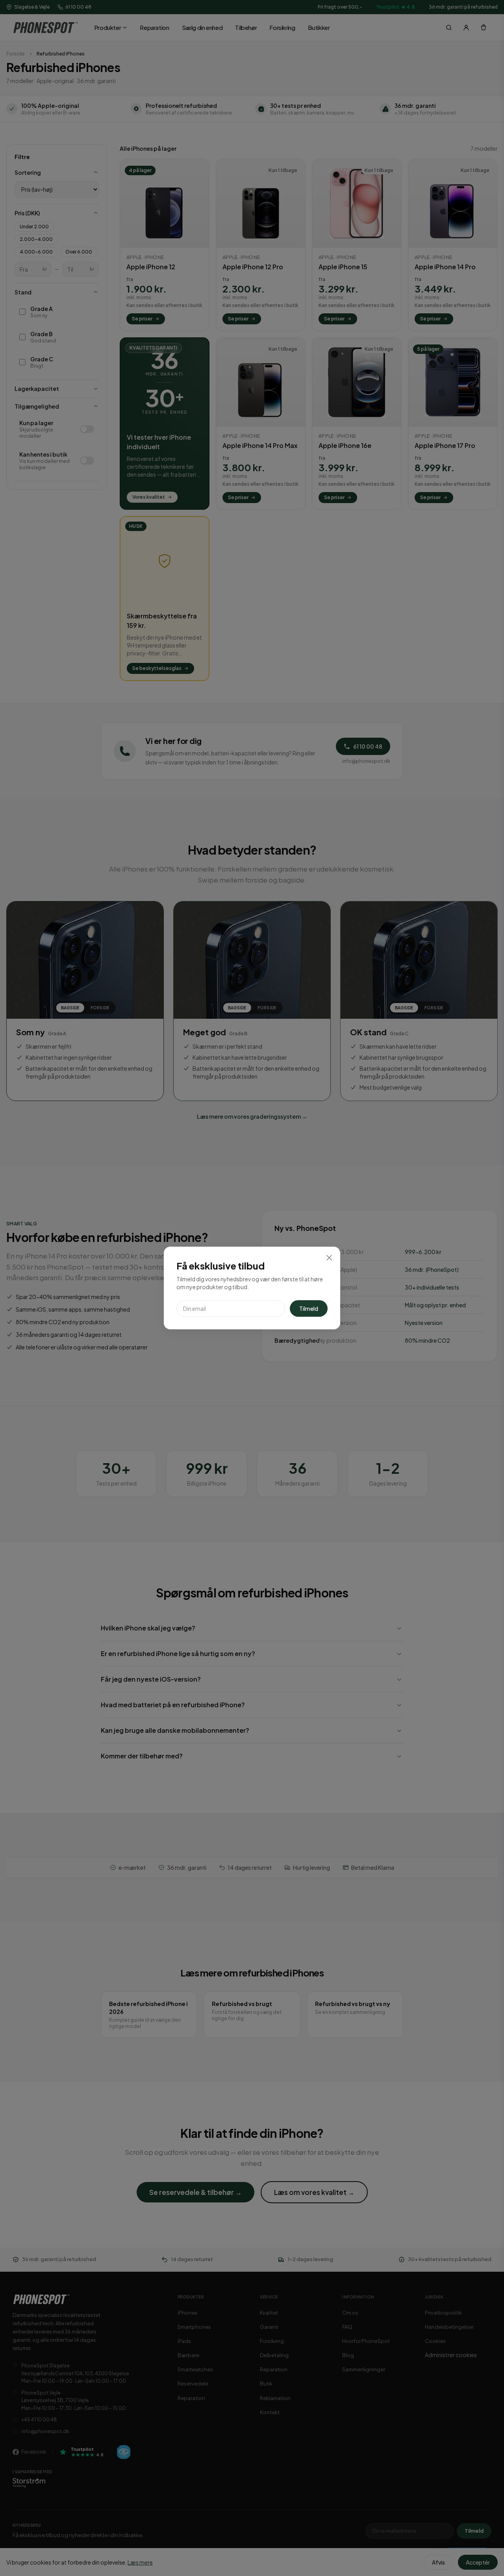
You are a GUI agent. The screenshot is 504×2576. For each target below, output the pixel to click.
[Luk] (329, 1258)
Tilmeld (309, 1308)
